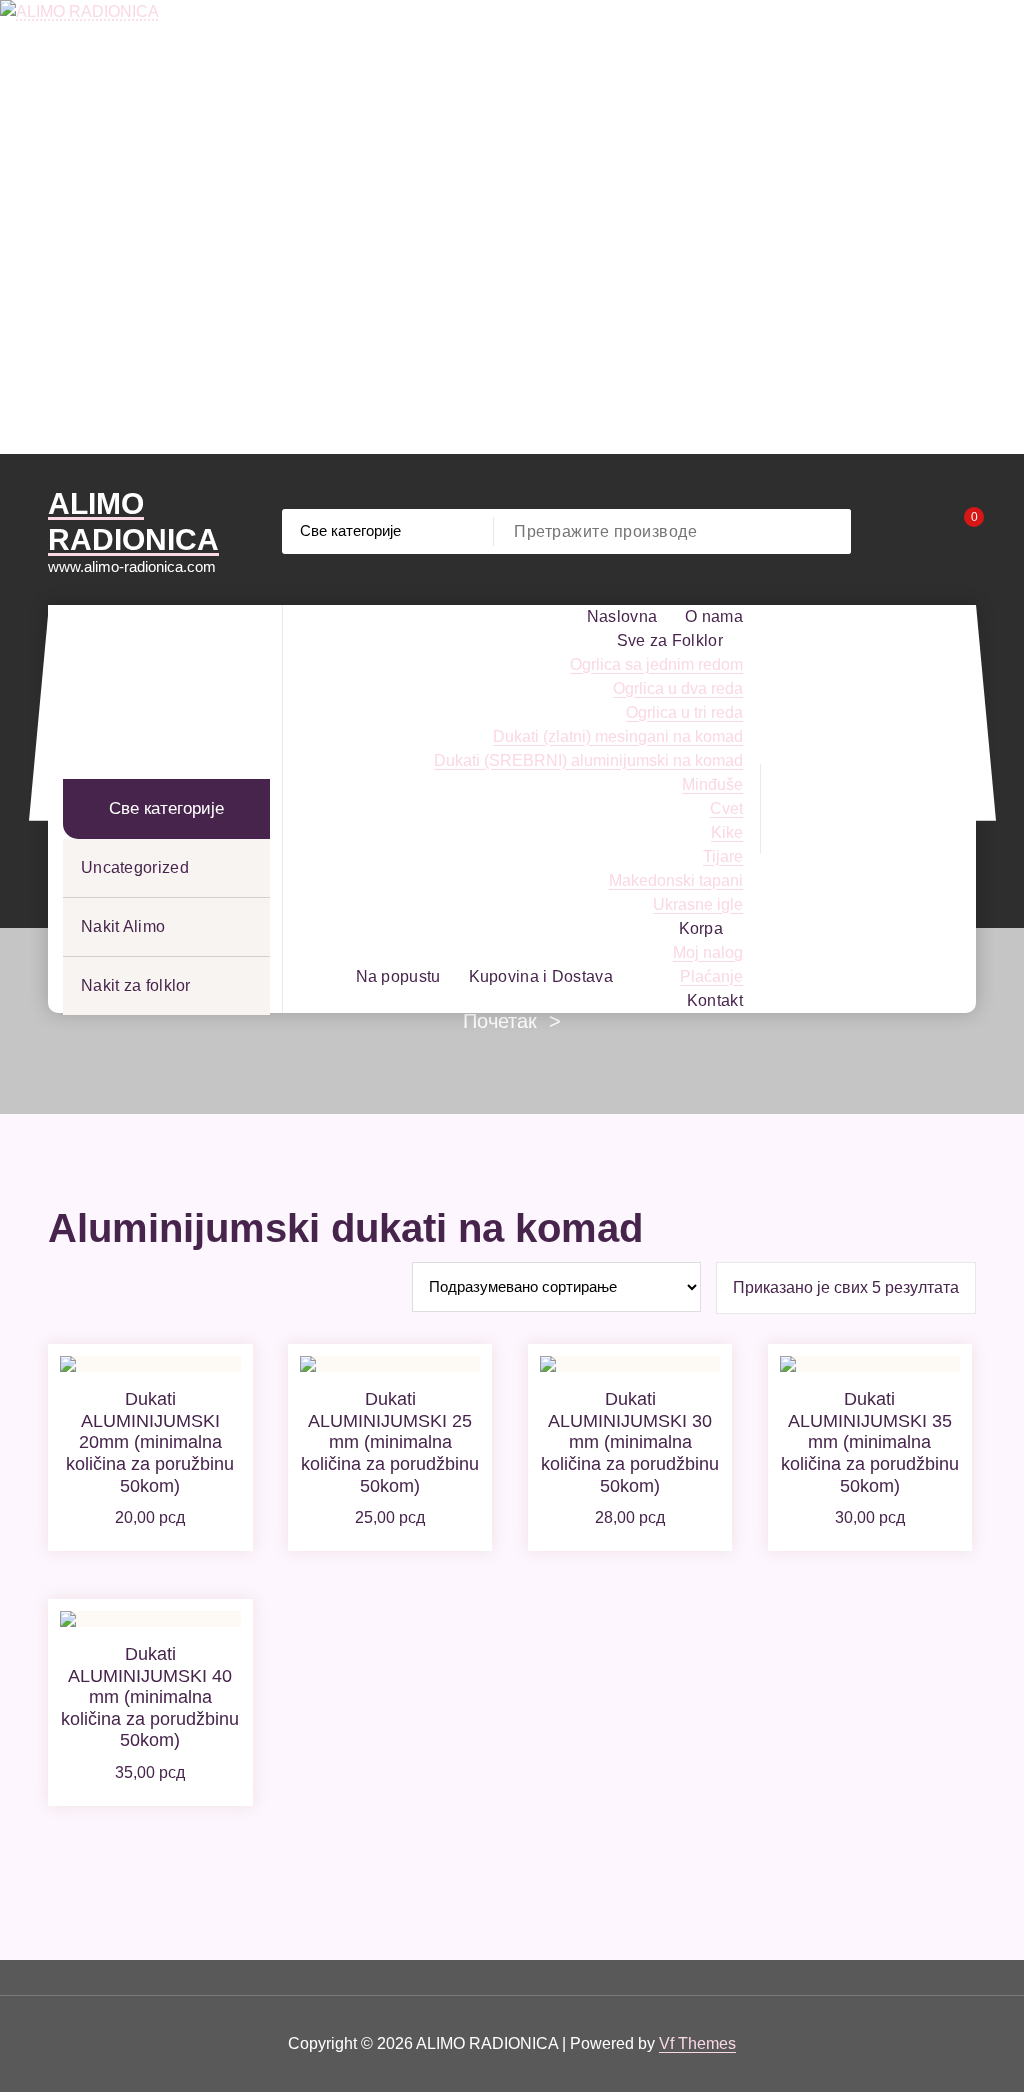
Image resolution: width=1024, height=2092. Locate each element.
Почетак (500, 1021)
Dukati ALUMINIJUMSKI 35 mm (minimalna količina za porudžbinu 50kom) (870, 1442)
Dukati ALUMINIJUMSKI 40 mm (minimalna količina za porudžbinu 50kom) (150, 1697)
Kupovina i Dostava (541, 976)
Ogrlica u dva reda (678, 688)
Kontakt (715, 1000)
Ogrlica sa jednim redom (656, 664)
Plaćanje (711, 976)
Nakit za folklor (136, 985)
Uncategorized (135, 867)
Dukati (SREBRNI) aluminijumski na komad (588, 760)
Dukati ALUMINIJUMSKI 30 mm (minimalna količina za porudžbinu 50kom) (630, 1442)
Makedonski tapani (676, 880)
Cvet (726, 808)
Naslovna (622, 616)
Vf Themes (697, 2043)
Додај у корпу (150, 1512)
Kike (727, 832)
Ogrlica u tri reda (684, 712)
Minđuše (712, 784)
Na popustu (398, 976)
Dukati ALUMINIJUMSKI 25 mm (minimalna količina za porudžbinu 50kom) (390, 1442)
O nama (714, 616)
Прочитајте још (390, 1522)
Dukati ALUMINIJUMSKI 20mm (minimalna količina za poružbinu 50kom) (150, 1442)
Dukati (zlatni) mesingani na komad (618, 736)
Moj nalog (708, 952)
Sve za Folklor (670, 640)
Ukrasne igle (698, 904)
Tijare (723, 856)
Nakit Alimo (123, 926)
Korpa (701, 928)
